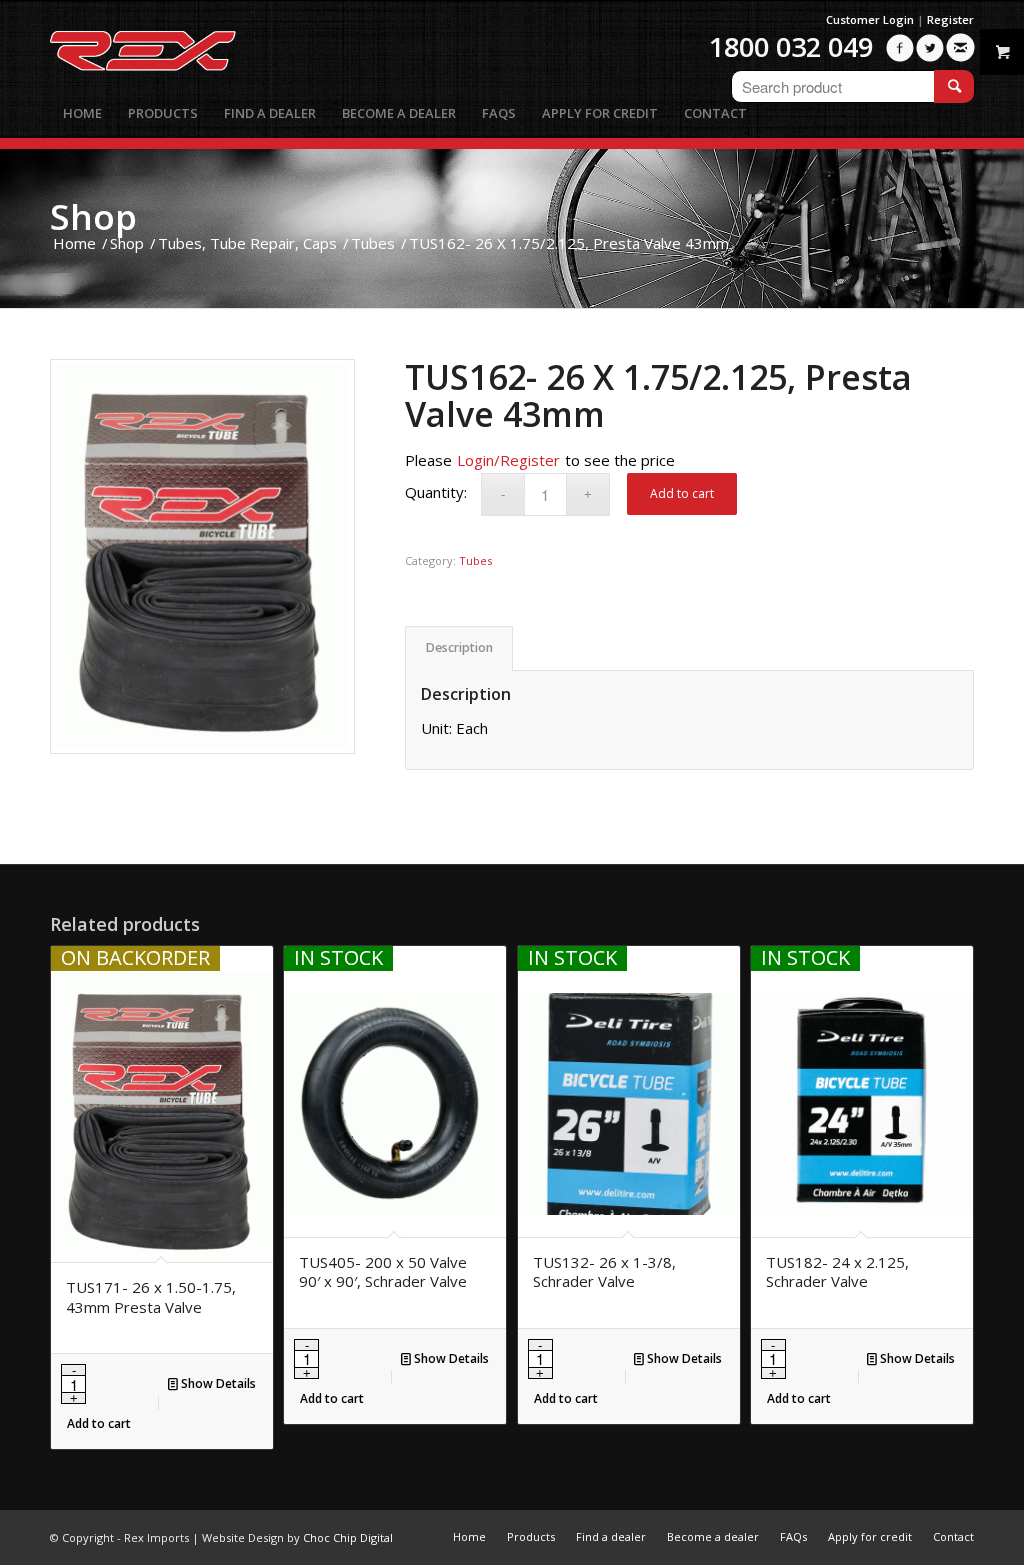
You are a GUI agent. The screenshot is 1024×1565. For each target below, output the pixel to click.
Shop (93, 216)
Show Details (217, 1383)
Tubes (475, 560)
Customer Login (870, 19)
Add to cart (682, 493)
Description (459, 647)
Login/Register (508, 460)
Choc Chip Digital (348, 1537)
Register (950, 19)
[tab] (459, 648)
